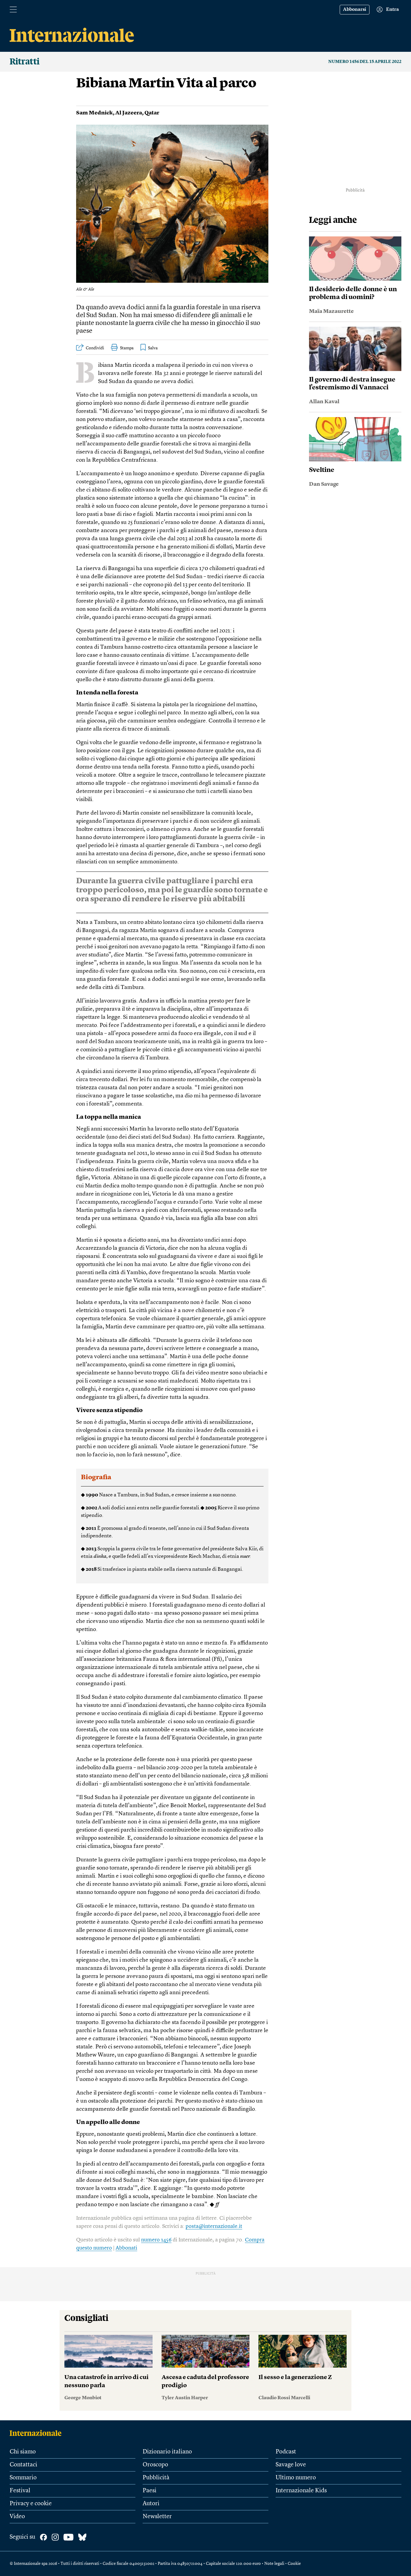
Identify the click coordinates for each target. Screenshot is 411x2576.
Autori (151, 2504)
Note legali (274, 2564)
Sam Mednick (94, 113)
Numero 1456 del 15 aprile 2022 (365, 62)
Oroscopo (155, 2465)
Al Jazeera (129, 113)
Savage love (291, 2465)
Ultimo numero (296, 2478)
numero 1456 (156, 2240)
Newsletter (157, 2517)
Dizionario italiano (167, 2452)
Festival (20, 2491)
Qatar (152, 113)
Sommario (23, 2478)
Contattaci (23, 2465)
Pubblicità (156, 2478)
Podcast (286, 2452)
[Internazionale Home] (37, 2433)
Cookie (294, 2564)
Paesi (150, 2491)
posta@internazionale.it (214, 2226)
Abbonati (126, 2248)
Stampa (127, 348)
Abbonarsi (355, 10)
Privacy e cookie (31, 2504)
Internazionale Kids (301, 2491)
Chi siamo (23, 2452)
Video (17, 2517)
